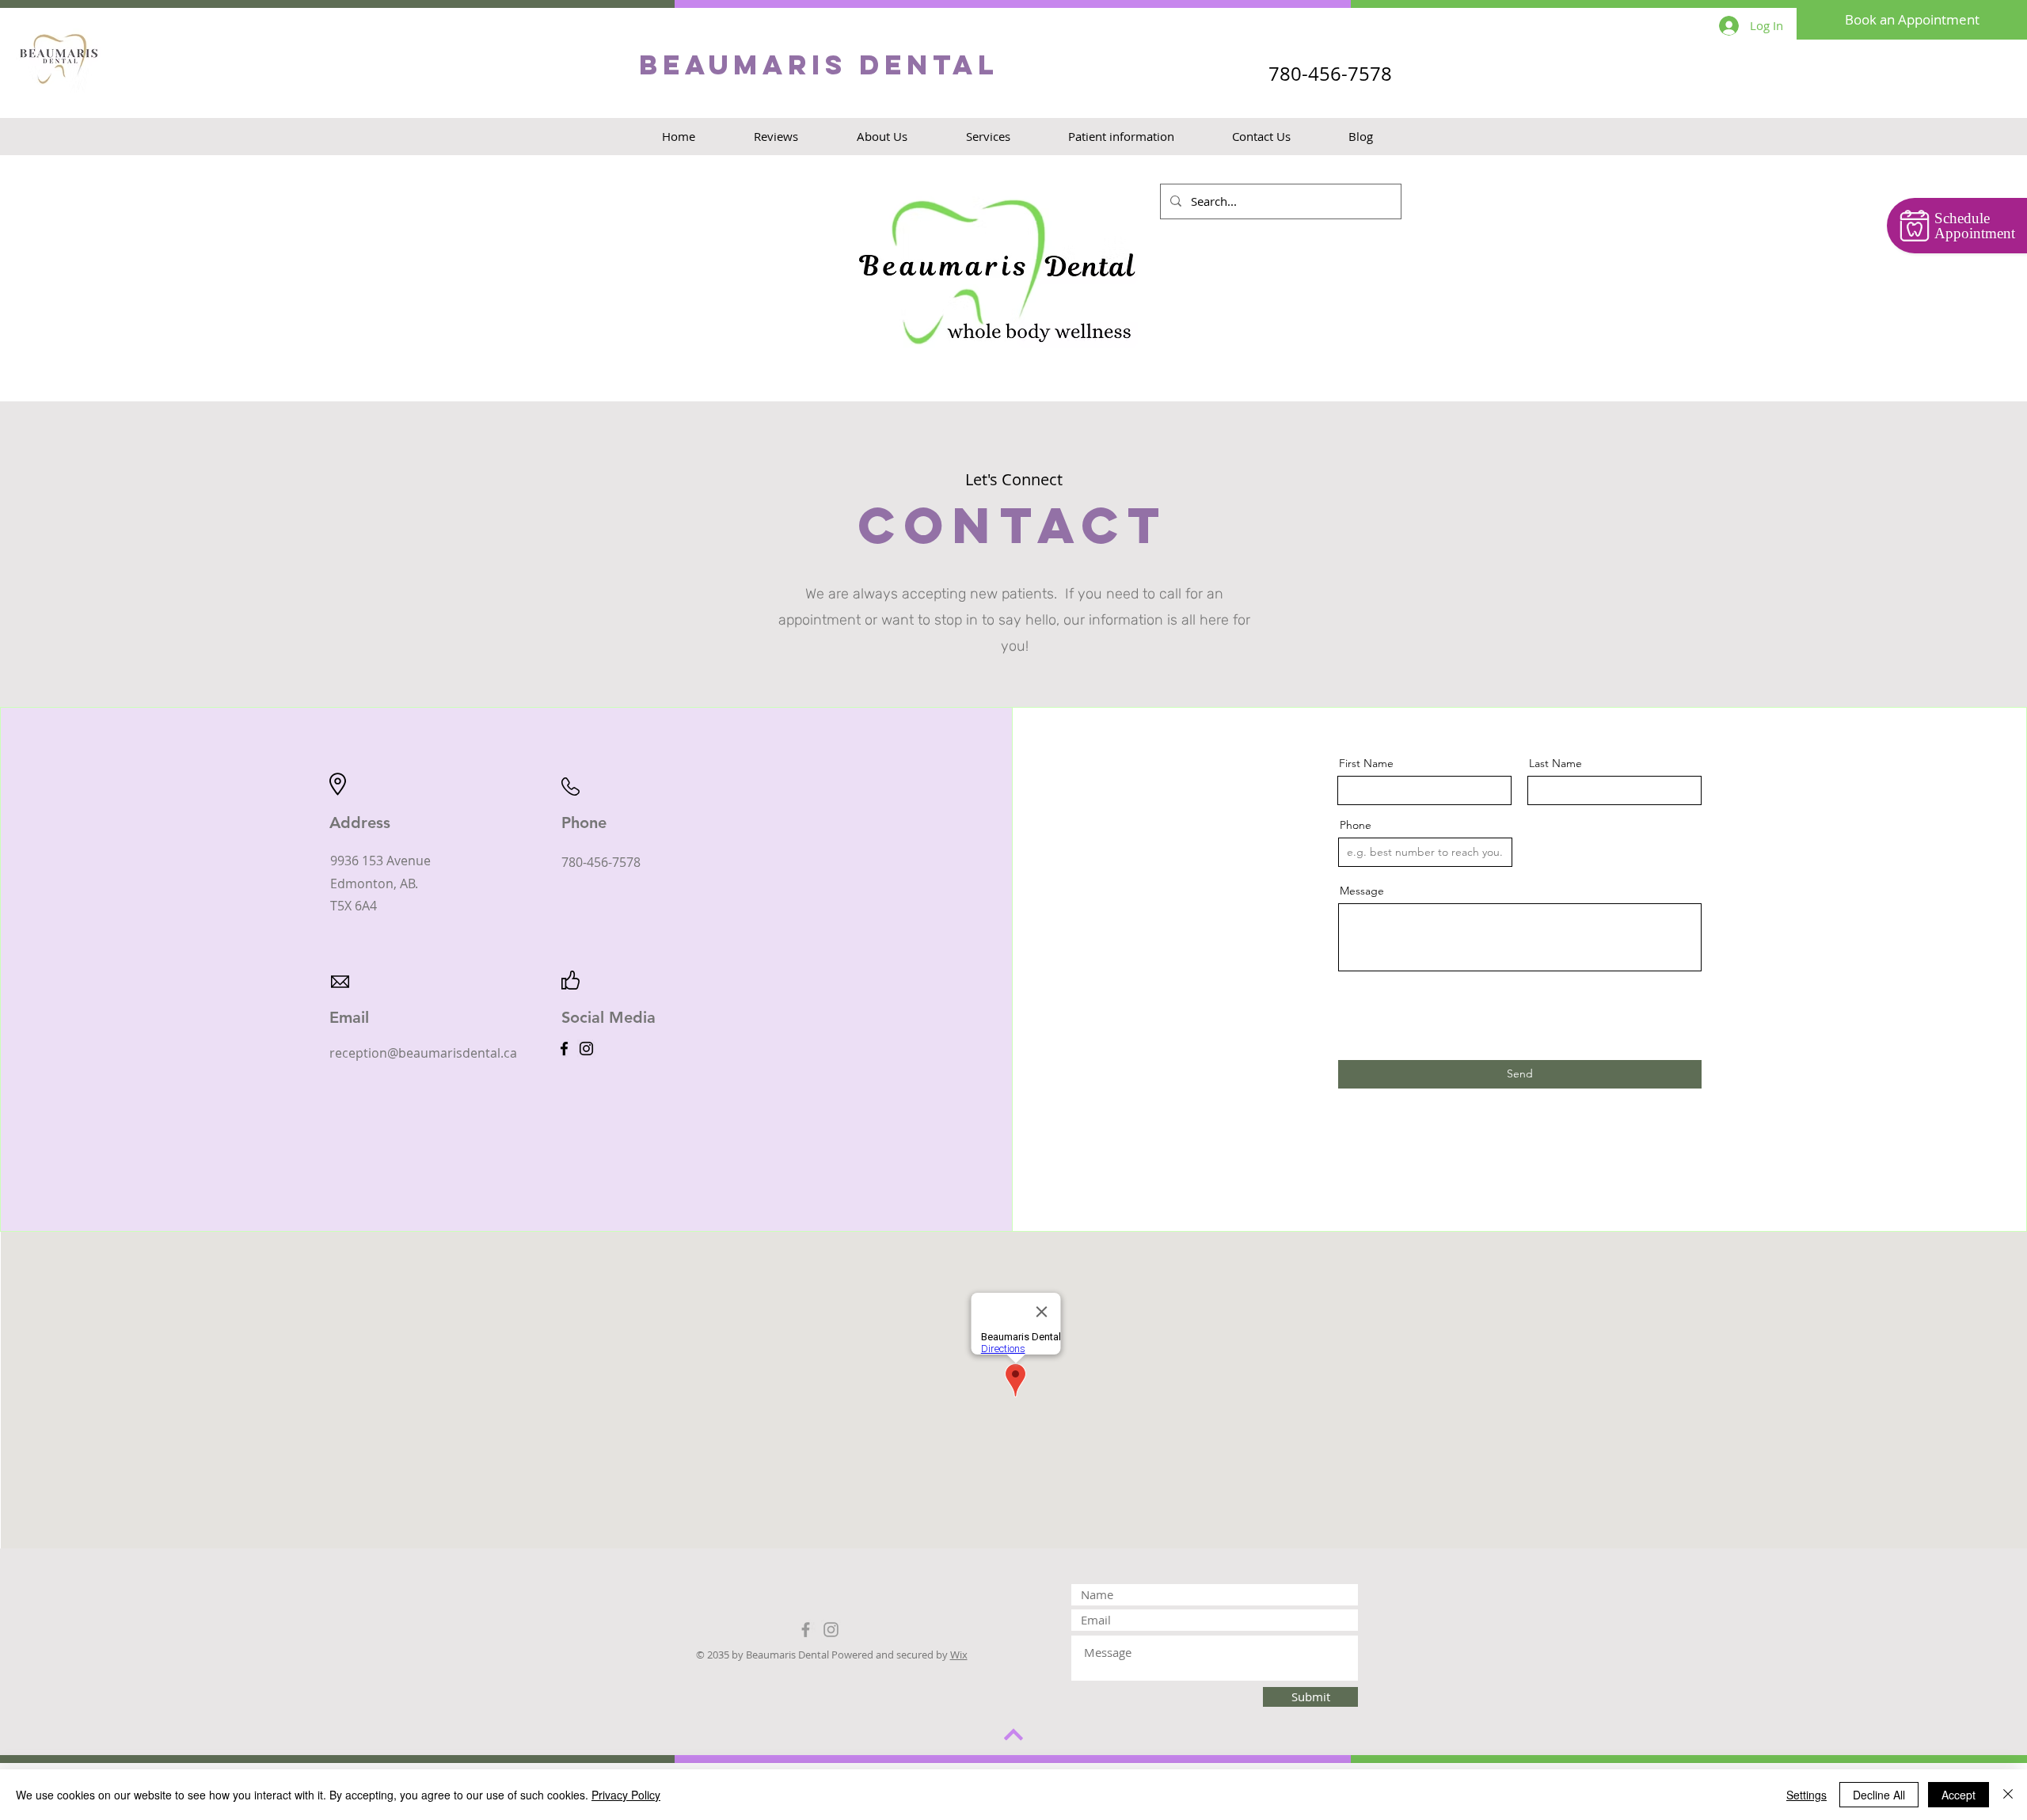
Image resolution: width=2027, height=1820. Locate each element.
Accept (1959, 1795)
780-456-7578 (1330, 74)
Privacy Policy (626, 1795)
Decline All (1879, 1795)
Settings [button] (1806, 1795)
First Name (1366, 763)
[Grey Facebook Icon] (806, 1630)
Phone (1356, 825)
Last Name (1555, 763)
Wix (959, 1655)
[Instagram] (586, 1049)
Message (1362, 891)
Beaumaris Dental (819, 65)
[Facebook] (564, 1049)
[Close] (2008, 1795)
